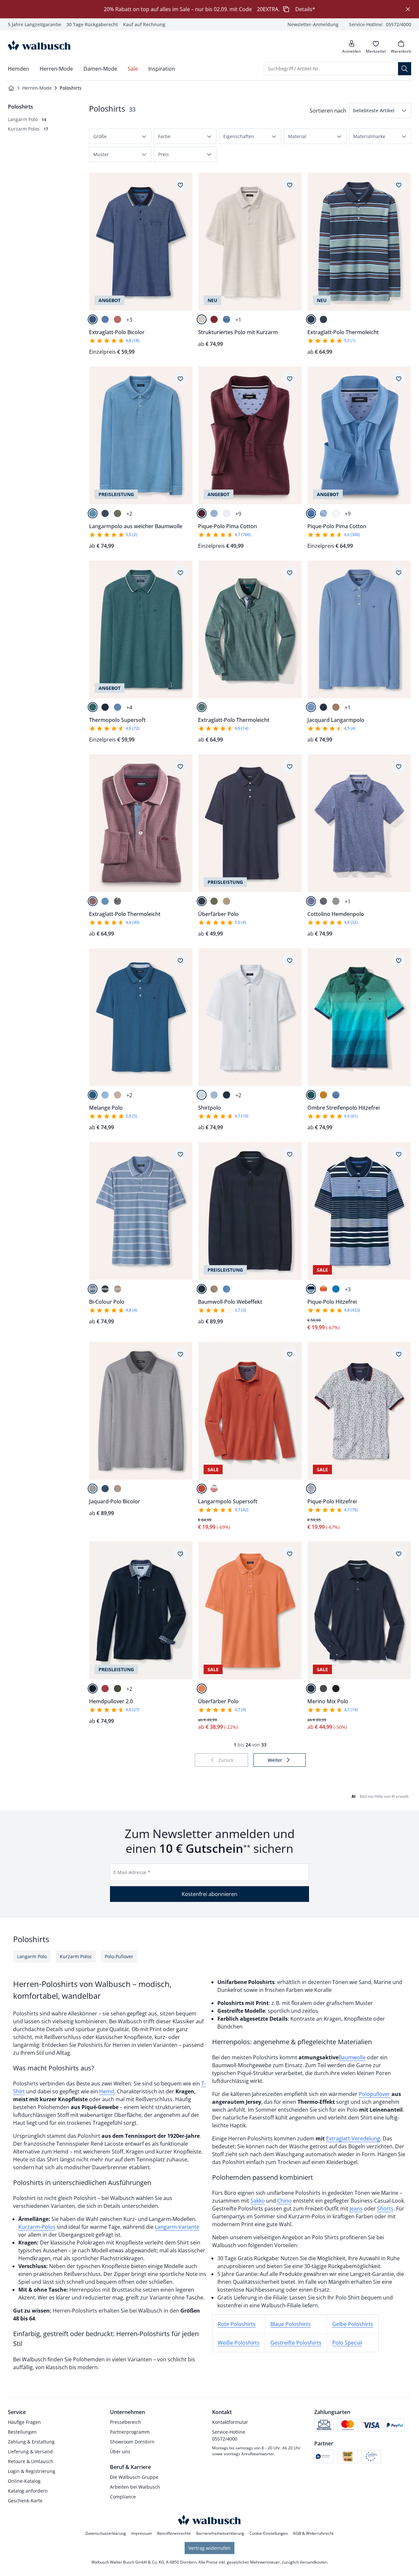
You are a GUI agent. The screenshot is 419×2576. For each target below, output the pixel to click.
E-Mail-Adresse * (132, 1872)
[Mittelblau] (311, 513)
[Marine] (105, 513)
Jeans (356, 2209)
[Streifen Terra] (214, 1489)
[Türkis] (311, 1095)
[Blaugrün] (93, 707)
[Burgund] (214, 319)
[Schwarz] (336, 1689)
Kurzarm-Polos (37, 2227)
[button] (380, 110)
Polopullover (374, 2094)
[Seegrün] (202, 707)
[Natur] (202, 319)
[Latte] (336, 707)
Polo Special (347, 2343)
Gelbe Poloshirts (353, 2324)
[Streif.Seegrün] (311, 319)
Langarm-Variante (177, 2227)
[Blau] (118, 707)
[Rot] (105, 1689)
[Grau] (93, 1489)
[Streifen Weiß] (323, 1289)
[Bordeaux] (93, 901)
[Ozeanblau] (93, 1289)
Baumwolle (352, 2057)
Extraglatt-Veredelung (353, 2138)
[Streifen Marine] (311, 1289)
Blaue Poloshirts (291, 2324)
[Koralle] (118, 319)
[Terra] (202, 1489)
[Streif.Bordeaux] (323, 319)
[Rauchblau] (227, 319)
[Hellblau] (214, 513)
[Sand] (227, 901)
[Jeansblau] (311, 901)
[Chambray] (214, 1095)
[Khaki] (214, 901)
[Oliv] (118, 513)
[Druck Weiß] (311, 1489)
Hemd (107, 2091)
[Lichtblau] (105, 319)
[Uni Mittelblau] (336, 1289)
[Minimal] (93, 319)
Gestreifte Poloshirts (296, 2343)
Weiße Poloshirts (239, 2343)
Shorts (385, 2209)
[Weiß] (227, 513)
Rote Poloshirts (237, 2324)
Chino (284, 2201)
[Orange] (323, 1095)
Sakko (258, 2201)
